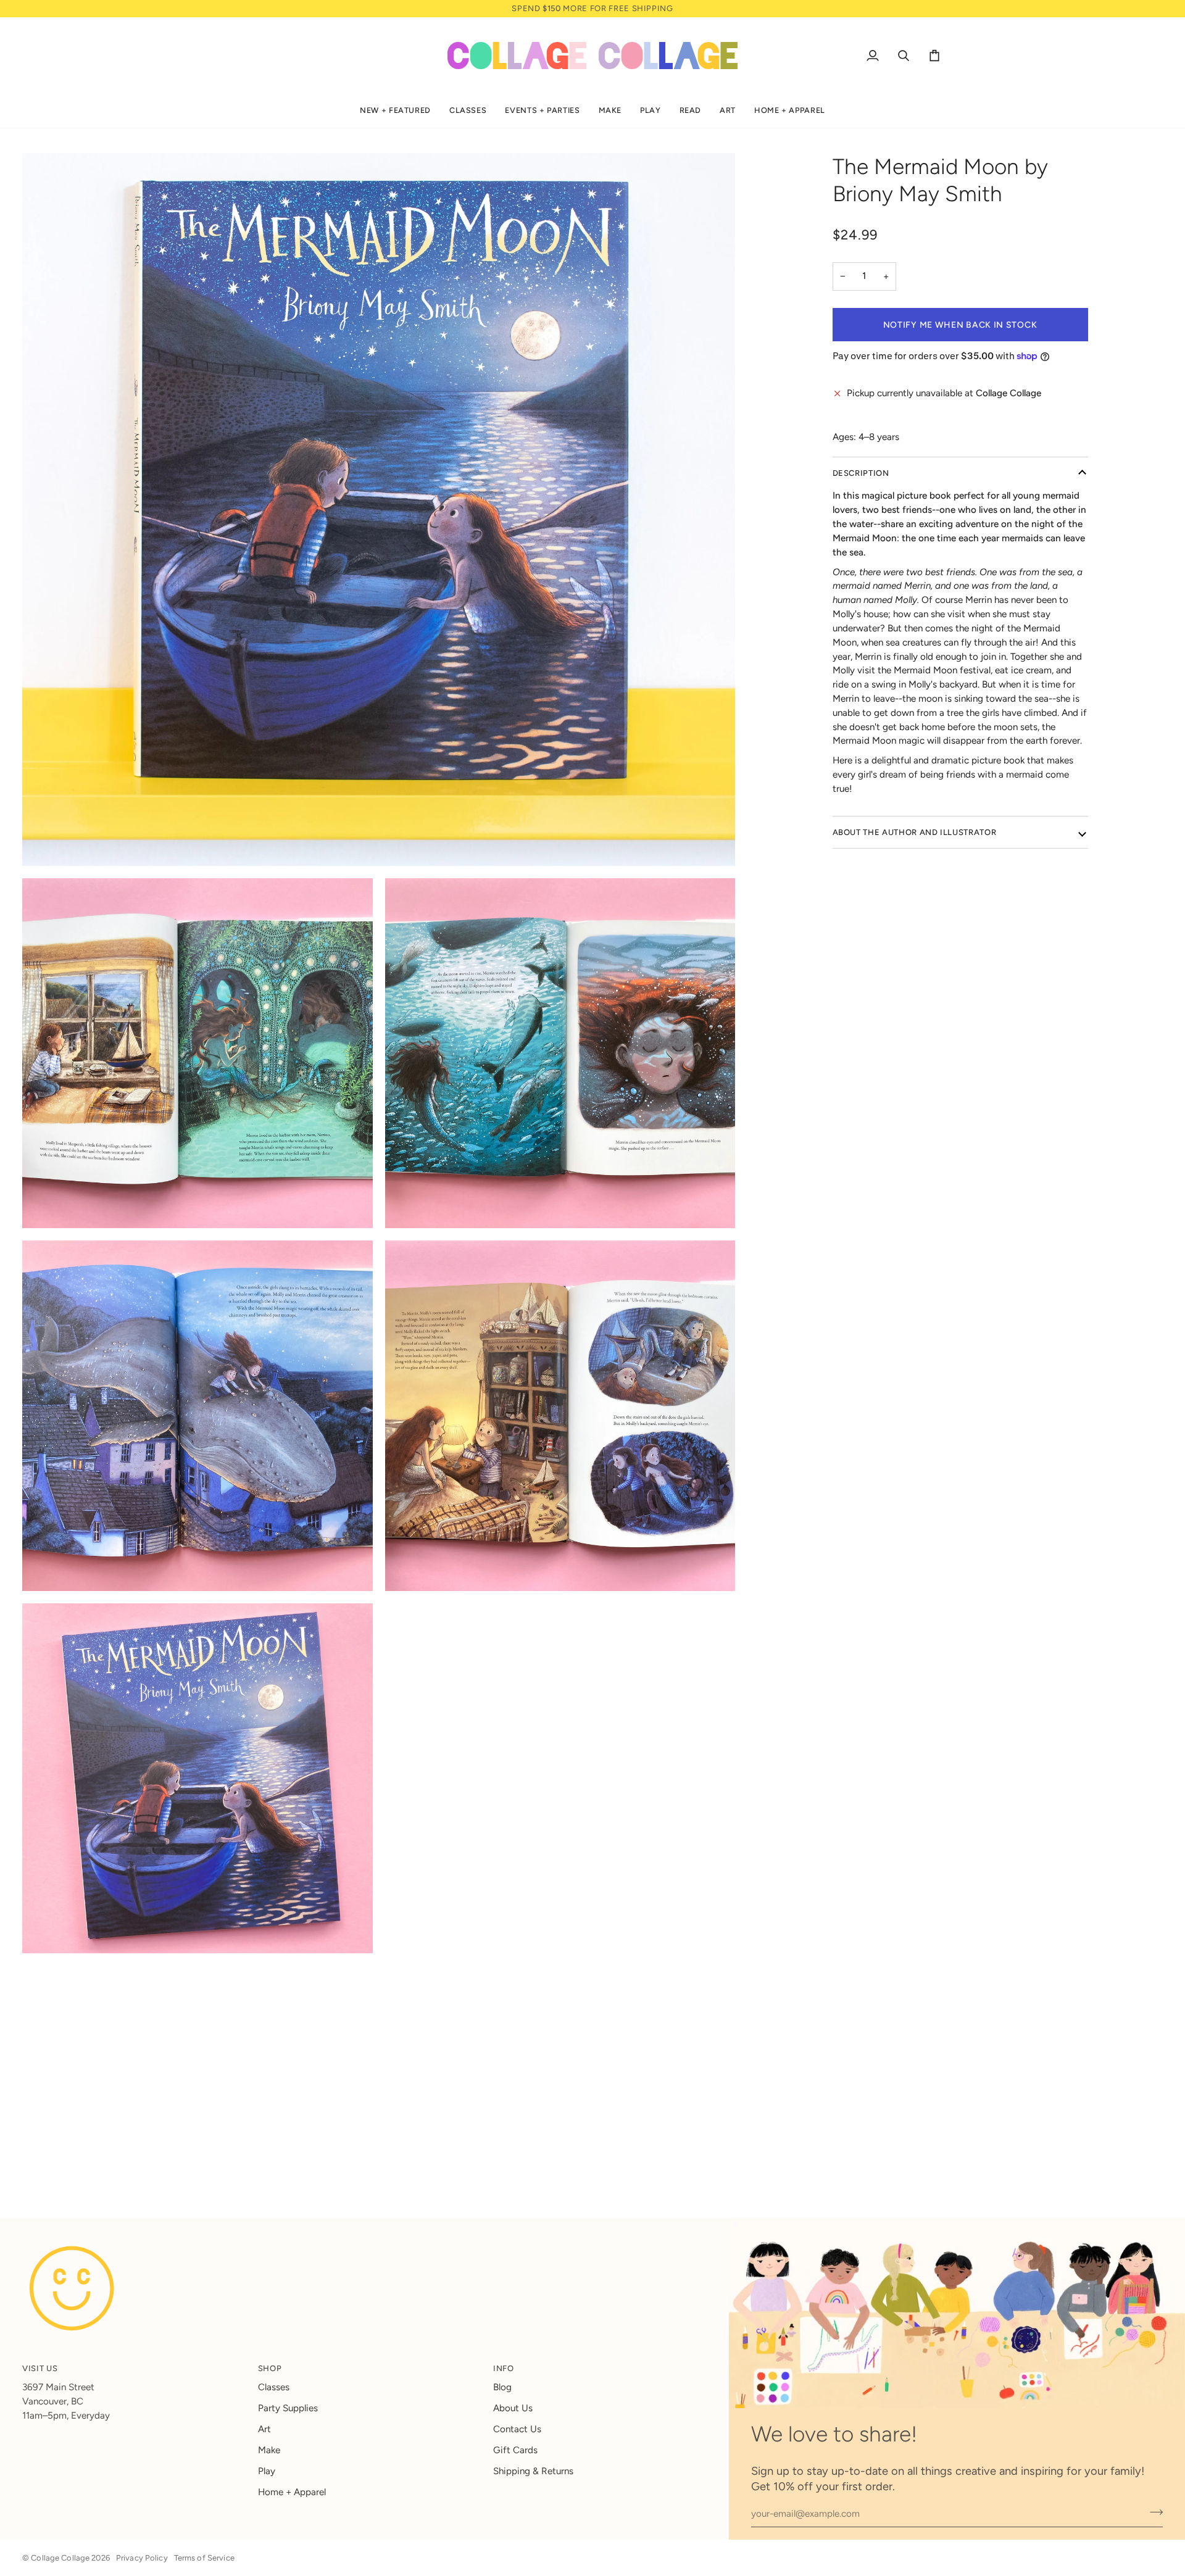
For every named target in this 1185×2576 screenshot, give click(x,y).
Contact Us (517, 2429)
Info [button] (504, 2368)
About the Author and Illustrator (915, 832)
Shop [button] (270, 2368)
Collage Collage (60, 2558)
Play (267, 2471)
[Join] (1153, 2512)
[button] (395, 111)
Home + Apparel (292, 2492)
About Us (513, 2408)
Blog (502, 2387)
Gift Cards (515, 2450)
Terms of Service (204, 2558)
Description (861, 473)
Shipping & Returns (533, 2471)
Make (269, 2450)
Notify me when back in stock (960, 325)
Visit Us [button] (40, 2368)
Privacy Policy (142, 2558)
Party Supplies (288, 2408)
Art (264, 2429)
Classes (274, 2387)
